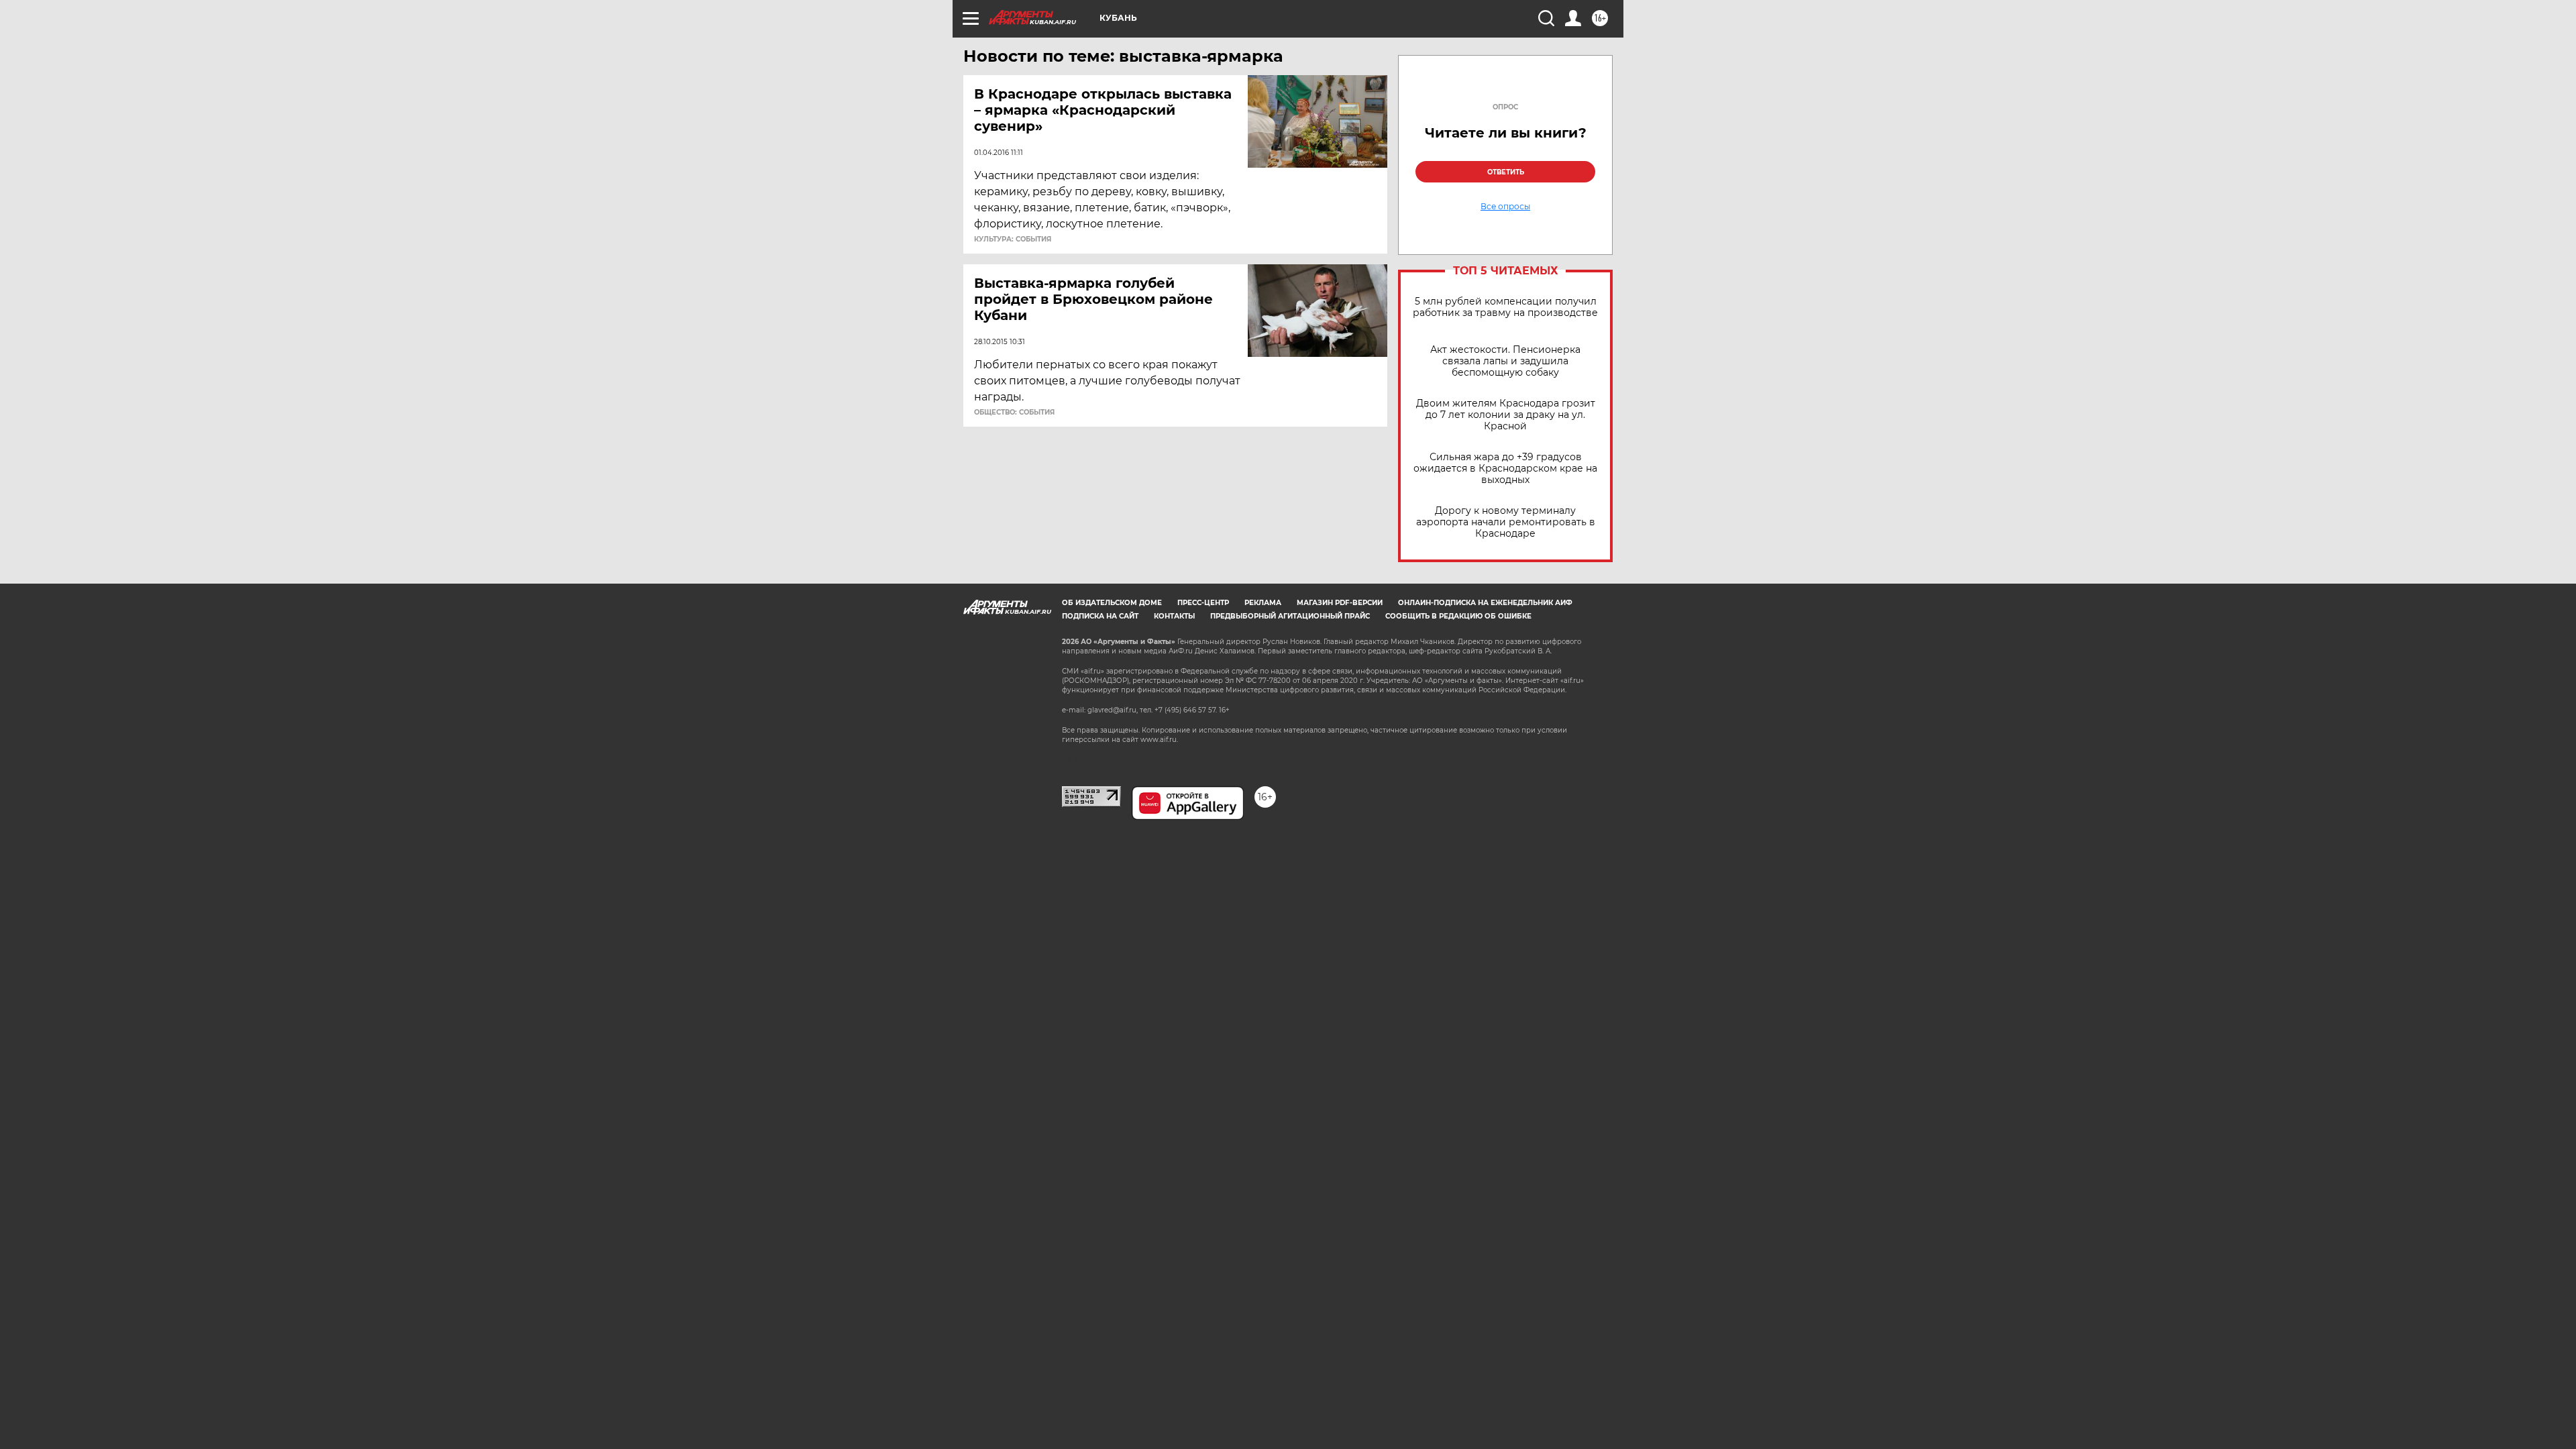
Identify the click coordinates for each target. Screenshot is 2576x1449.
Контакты (1174, 616)
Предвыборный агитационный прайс (1290, 616)
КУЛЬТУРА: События (1013, 239)
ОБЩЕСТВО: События (1014, 413)
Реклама (1263, 603)
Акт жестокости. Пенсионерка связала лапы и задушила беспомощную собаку (1505, 361)
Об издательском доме (1112, 603)
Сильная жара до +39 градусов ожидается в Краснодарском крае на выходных (1505, 469)
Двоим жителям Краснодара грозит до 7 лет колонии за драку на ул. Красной (1506, 415)
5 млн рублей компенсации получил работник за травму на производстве (1505, 307)
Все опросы (1505, 207)
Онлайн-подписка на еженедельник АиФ (1485, 603)
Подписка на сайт (1100, 616)
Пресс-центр (1203, 603)
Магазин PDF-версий (1340, 603)
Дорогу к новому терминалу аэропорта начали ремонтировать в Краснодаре (1506, 522)
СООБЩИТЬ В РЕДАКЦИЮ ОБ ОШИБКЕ (1458, 616)
